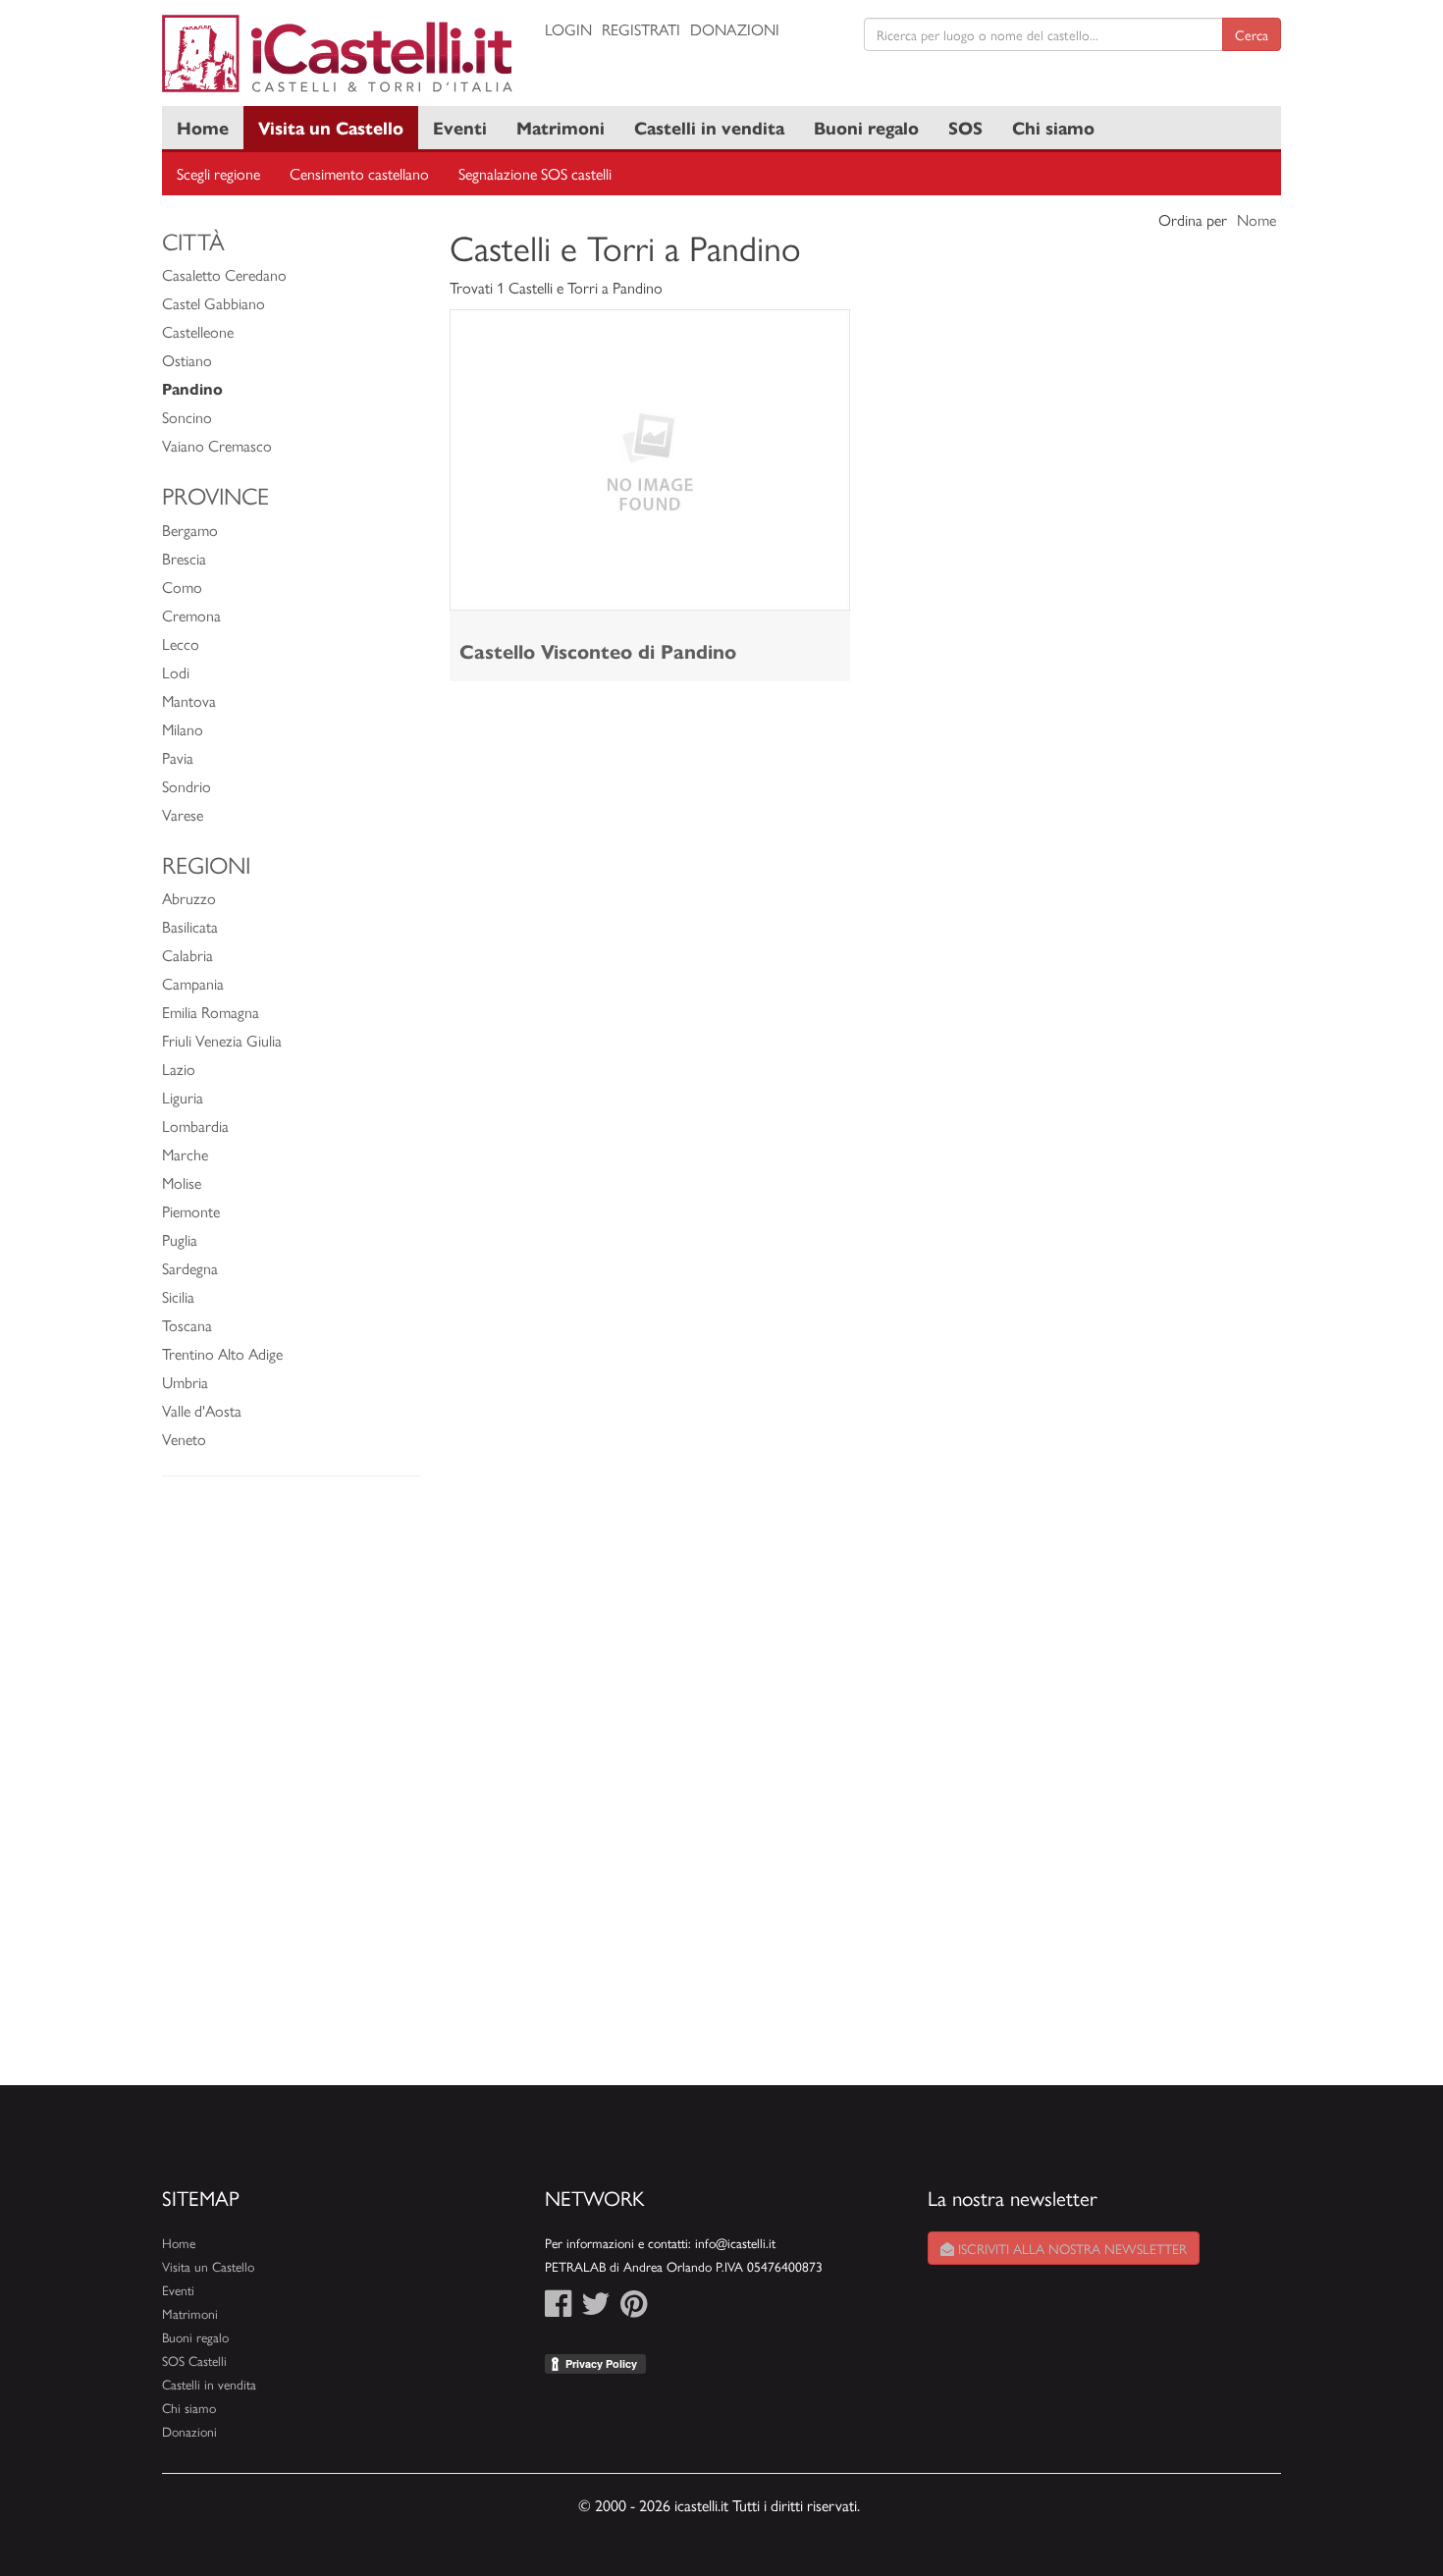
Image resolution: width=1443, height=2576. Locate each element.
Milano (183, 729)
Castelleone (198, 331)
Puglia (180, 1239)
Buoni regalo (866, 127)
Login (568, 29)
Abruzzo (189, 898)
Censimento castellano (359, 173)
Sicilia (178, 1296)
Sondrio (187, 786)
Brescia (184, 558)
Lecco (181, 644)
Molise (182, 1182)
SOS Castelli (194, 2361)
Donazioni (735, 29)
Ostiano (187, 360)
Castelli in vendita (709, 127)
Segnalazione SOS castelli (535, 173)
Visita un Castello (331, 127)
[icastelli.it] (339, 54)
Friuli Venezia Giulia (222, 1040)
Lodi (176, 672)
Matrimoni (561, 127)
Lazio (179, 1069)
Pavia (178, 757)
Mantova (189, 700)
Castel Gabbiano (214, 303)
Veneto (184, 1439)
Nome (1256, 219)
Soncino (187, 417)
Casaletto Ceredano (224, 274)
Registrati (641, 29)
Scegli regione (218, 173)
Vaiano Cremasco (217, 445)
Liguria (183, 1097)
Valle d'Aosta (202, 1410)
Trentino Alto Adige (222, 1353)
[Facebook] (558, 2308)
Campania (193, 983)
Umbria (185, 1382)
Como (182, 587)
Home (203, 127)
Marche (185, 1154)
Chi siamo (1053, 127)
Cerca (1252, 34)
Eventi (460, 127)
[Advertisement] (291, 1791)
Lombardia (195, 1126)
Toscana (187, 1325)
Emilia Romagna (211, 1012)
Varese (183, 814)
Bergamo (190, 530)
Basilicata (190, 926)
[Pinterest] (634, 2308)
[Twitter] (596, 2308)
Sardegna (190, 1268)
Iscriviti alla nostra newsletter (1070, 2248)
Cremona (191, 615)
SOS (965, 127)
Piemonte (191, 1211)
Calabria (187, 955)
